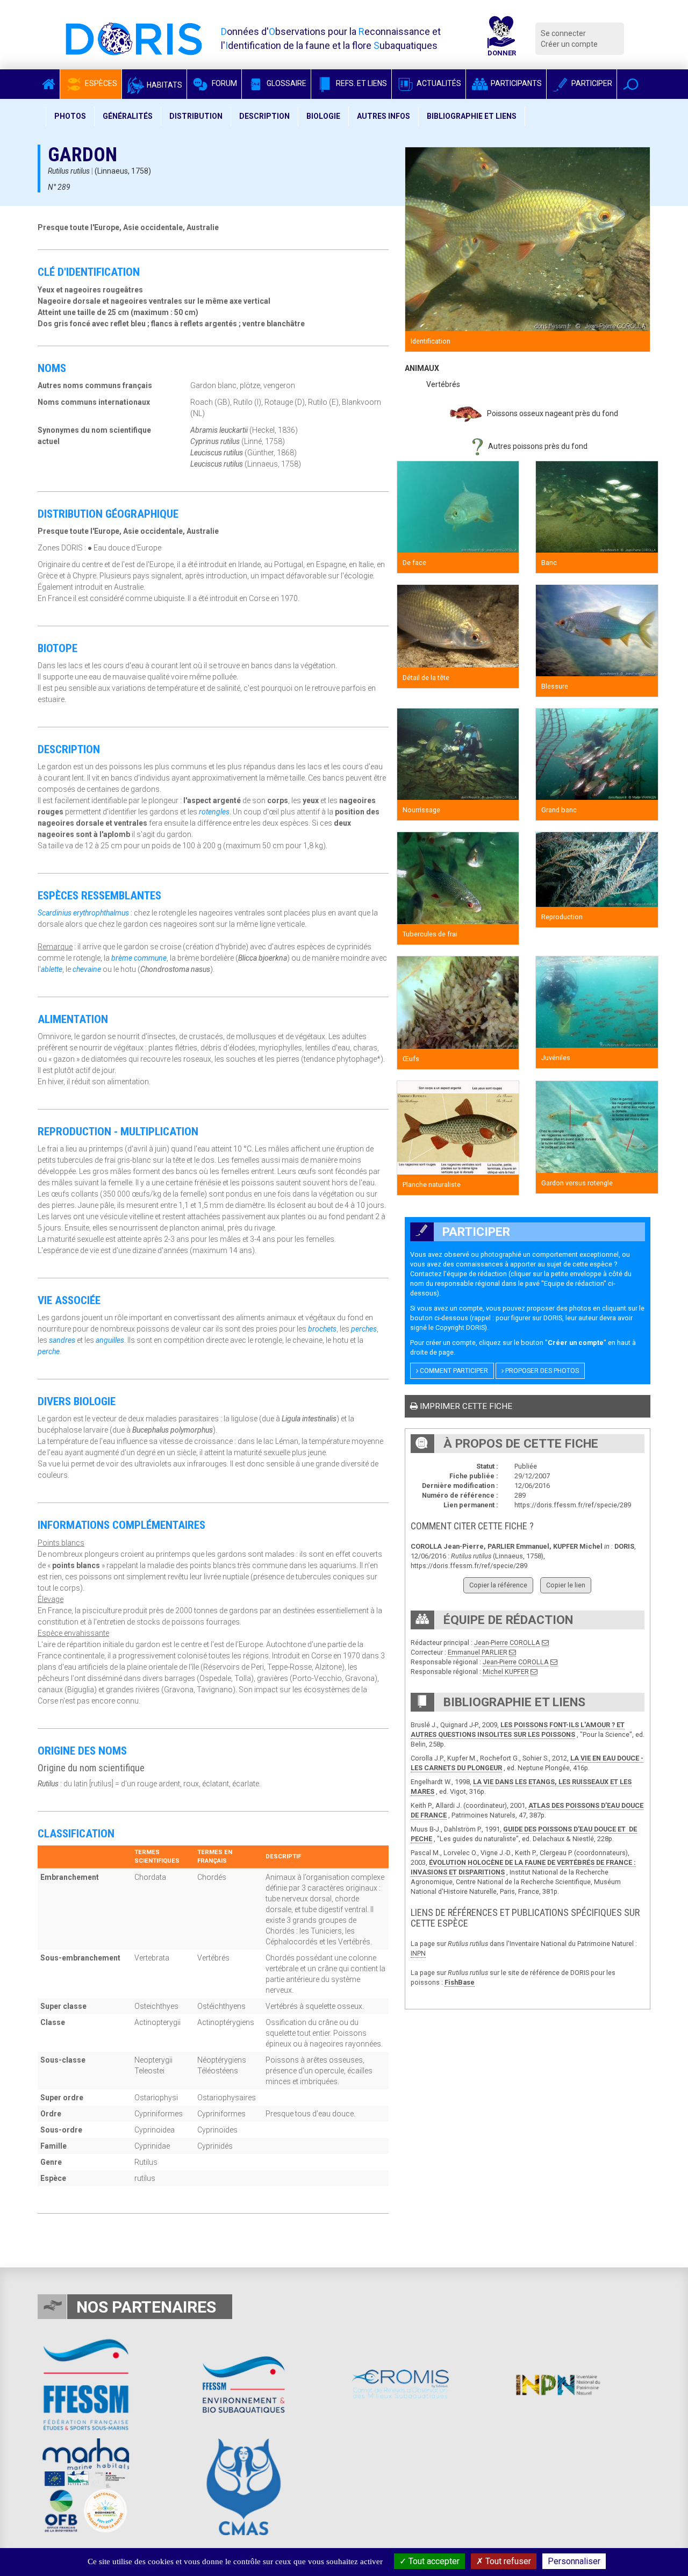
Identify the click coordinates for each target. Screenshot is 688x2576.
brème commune (139, 958)
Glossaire (286, 83)
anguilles (110, 1340)
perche (49, 1351)
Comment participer (453, 1371)
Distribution (196, 116)
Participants (515, 83)
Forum (224, 83)
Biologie (323, 116)
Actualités (438, 83)
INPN (418, 1953)
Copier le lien (566, 1585)
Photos (70, 116)
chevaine (87, 969)
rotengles (214, 812)
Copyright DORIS (460, 1328)
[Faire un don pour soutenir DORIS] (501, 39)
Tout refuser (507, 2561)
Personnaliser (574, 2561)
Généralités (128, 116)
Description (264, 116)
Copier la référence (498, 1585)
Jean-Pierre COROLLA (507, 1643)
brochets (322, 1329)
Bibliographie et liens (472, 116)
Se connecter (563, 33)
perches (364, 1329)
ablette (52, 969)
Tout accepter (433, 2561)
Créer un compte (569, 44)
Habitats (164, 85)
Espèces (100, 83)
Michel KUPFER (506, 1672)
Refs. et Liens (361, 83)
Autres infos (384, 116)
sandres (62, 1340)
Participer (591, 83)
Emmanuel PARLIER (478, 1652)
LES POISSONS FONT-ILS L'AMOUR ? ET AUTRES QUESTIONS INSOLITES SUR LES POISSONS (518, 1730)
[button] (631, 84)
